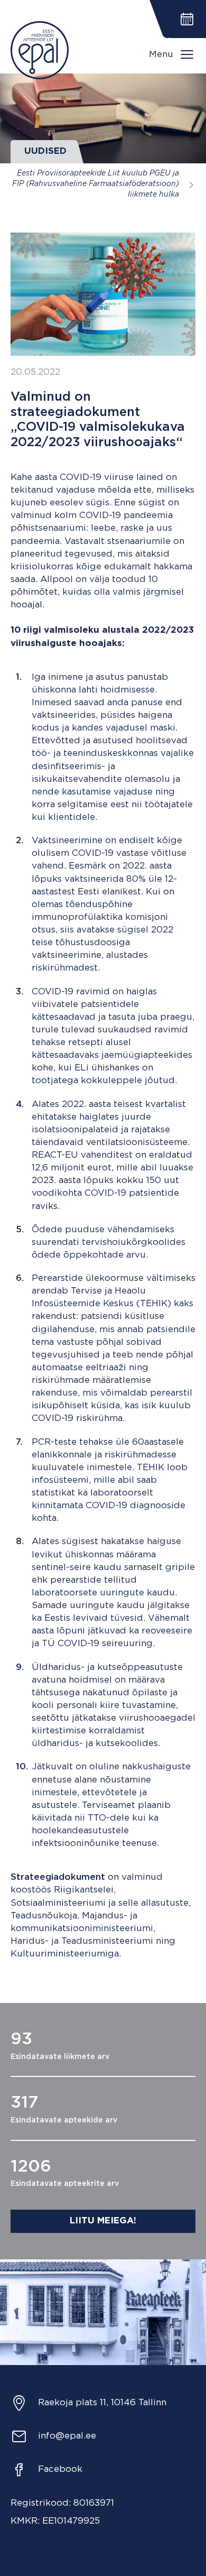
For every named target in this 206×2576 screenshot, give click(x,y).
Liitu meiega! (103, 2221)
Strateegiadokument (58, 1877)
